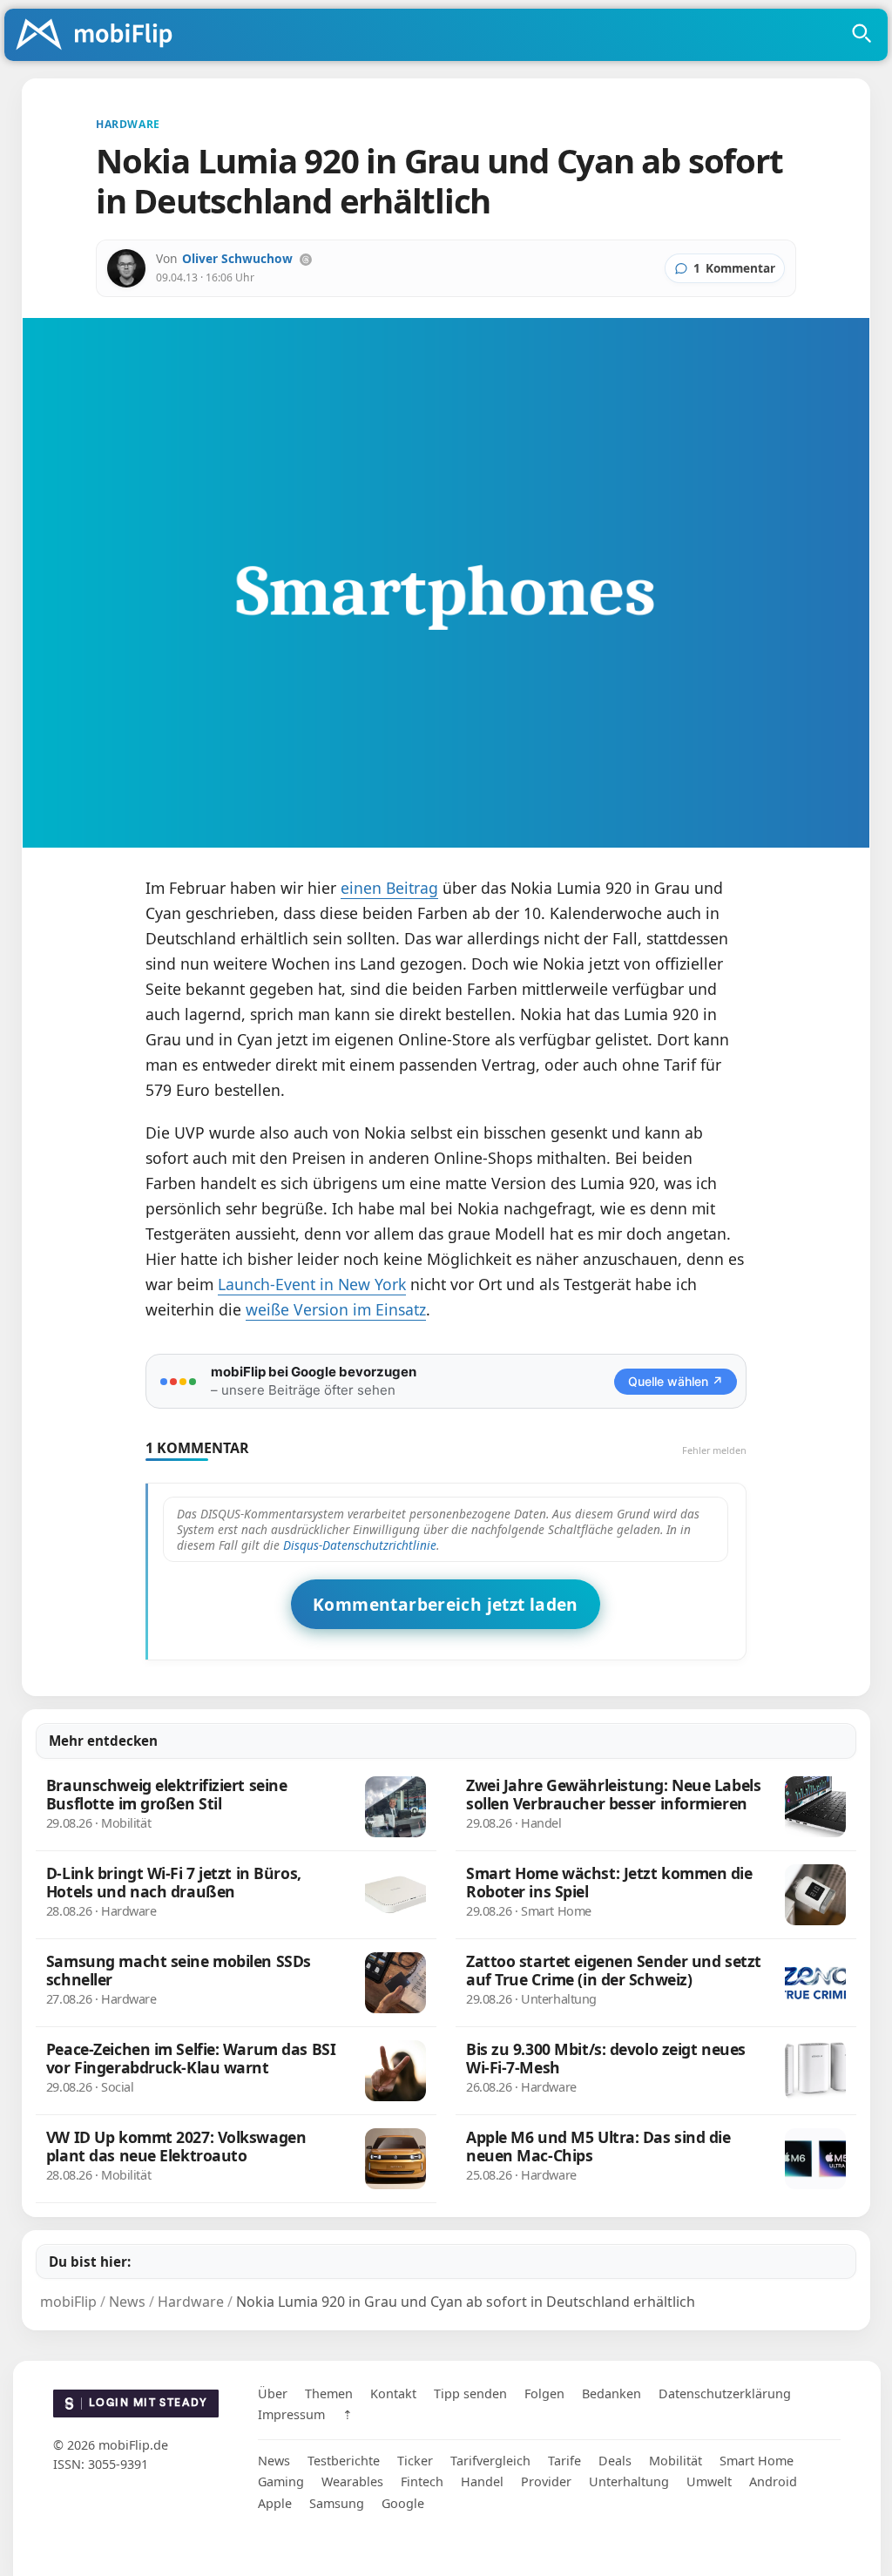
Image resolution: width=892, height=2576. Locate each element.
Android (773, 2481)
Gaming (281, 2481)
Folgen (544, 2393)
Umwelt (709, 2481)
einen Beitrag (389, 888)
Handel (482, 2481)
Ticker (415, 2461)
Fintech (422, 2481)
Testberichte (344, 2461)
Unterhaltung (629, 2481)
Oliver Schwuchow (237, 258)
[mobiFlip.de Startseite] (100, 36)
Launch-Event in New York (312, 1284)
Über (273, 2393)
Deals (615, 2461)
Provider (546, 2481)
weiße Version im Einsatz (336, 1309)
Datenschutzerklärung (725, 2393)
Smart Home (757, 2461)
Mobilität (676, 2461)
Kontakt (393, 2393)
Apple (275, 2503)
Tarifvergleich (490, 2461)
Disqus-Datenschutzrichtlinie (360, 1545)
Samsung (337, 2503)
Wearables (352, 2481)
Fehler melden (714, 1450)
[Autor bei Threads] (306, 260)
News (274, 2461)
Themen (329, 2393)
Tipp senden (470, 2393)
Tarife (564, 2461)
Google (403, 2503)
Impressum (291, 2414)
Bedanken (612, 2393)
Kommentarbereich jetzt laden (446, 1604)
